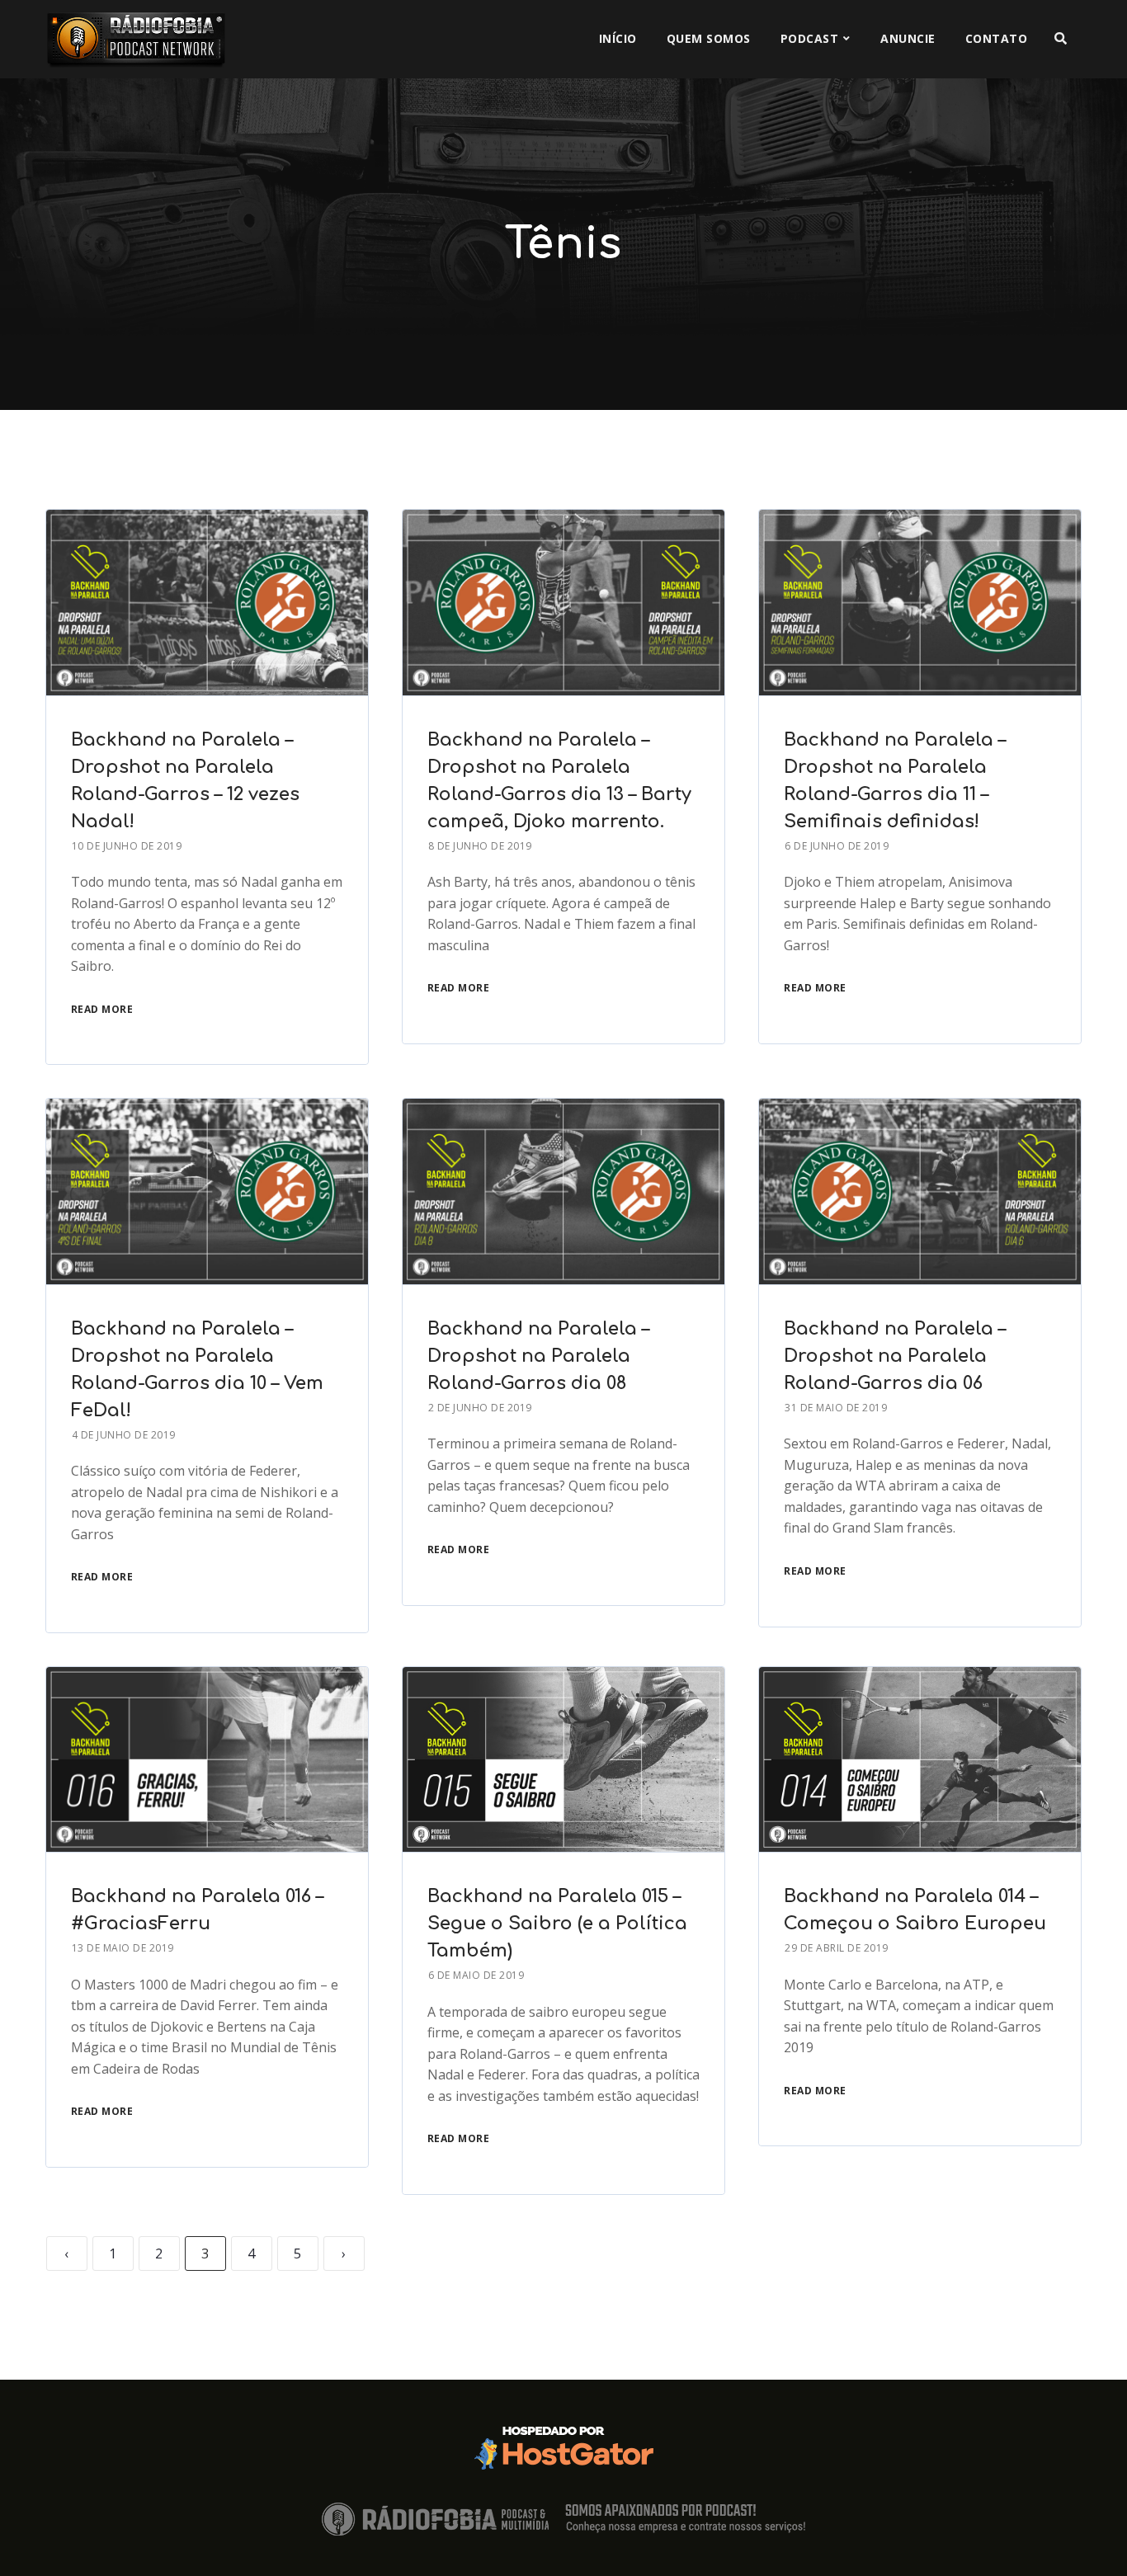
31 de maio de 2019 (836, 1408)
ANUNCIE (908, 38)
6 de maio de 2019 (476, 1975)
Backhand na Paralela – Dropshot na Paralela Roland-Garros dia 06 (895, 1356)
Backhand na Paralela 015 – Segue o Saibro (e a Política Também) (557, 1924)
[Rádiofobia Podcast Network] (136, 39)
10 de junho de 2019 (127, 846)
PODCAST (810, 38)
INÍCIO (618, 38)
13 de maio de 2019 (123, 1948)
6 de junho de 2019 (837, 846)
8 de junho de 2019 (480, 846)
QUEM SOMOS (709, 38)
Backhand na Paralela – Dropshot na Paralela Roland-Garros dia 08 (538, 1356)
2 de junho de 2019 (480, 1408)
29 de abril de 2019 (837, 1948)
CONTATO (997, 38)
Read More (102, 1009)
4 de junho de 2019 (124, 1435)
